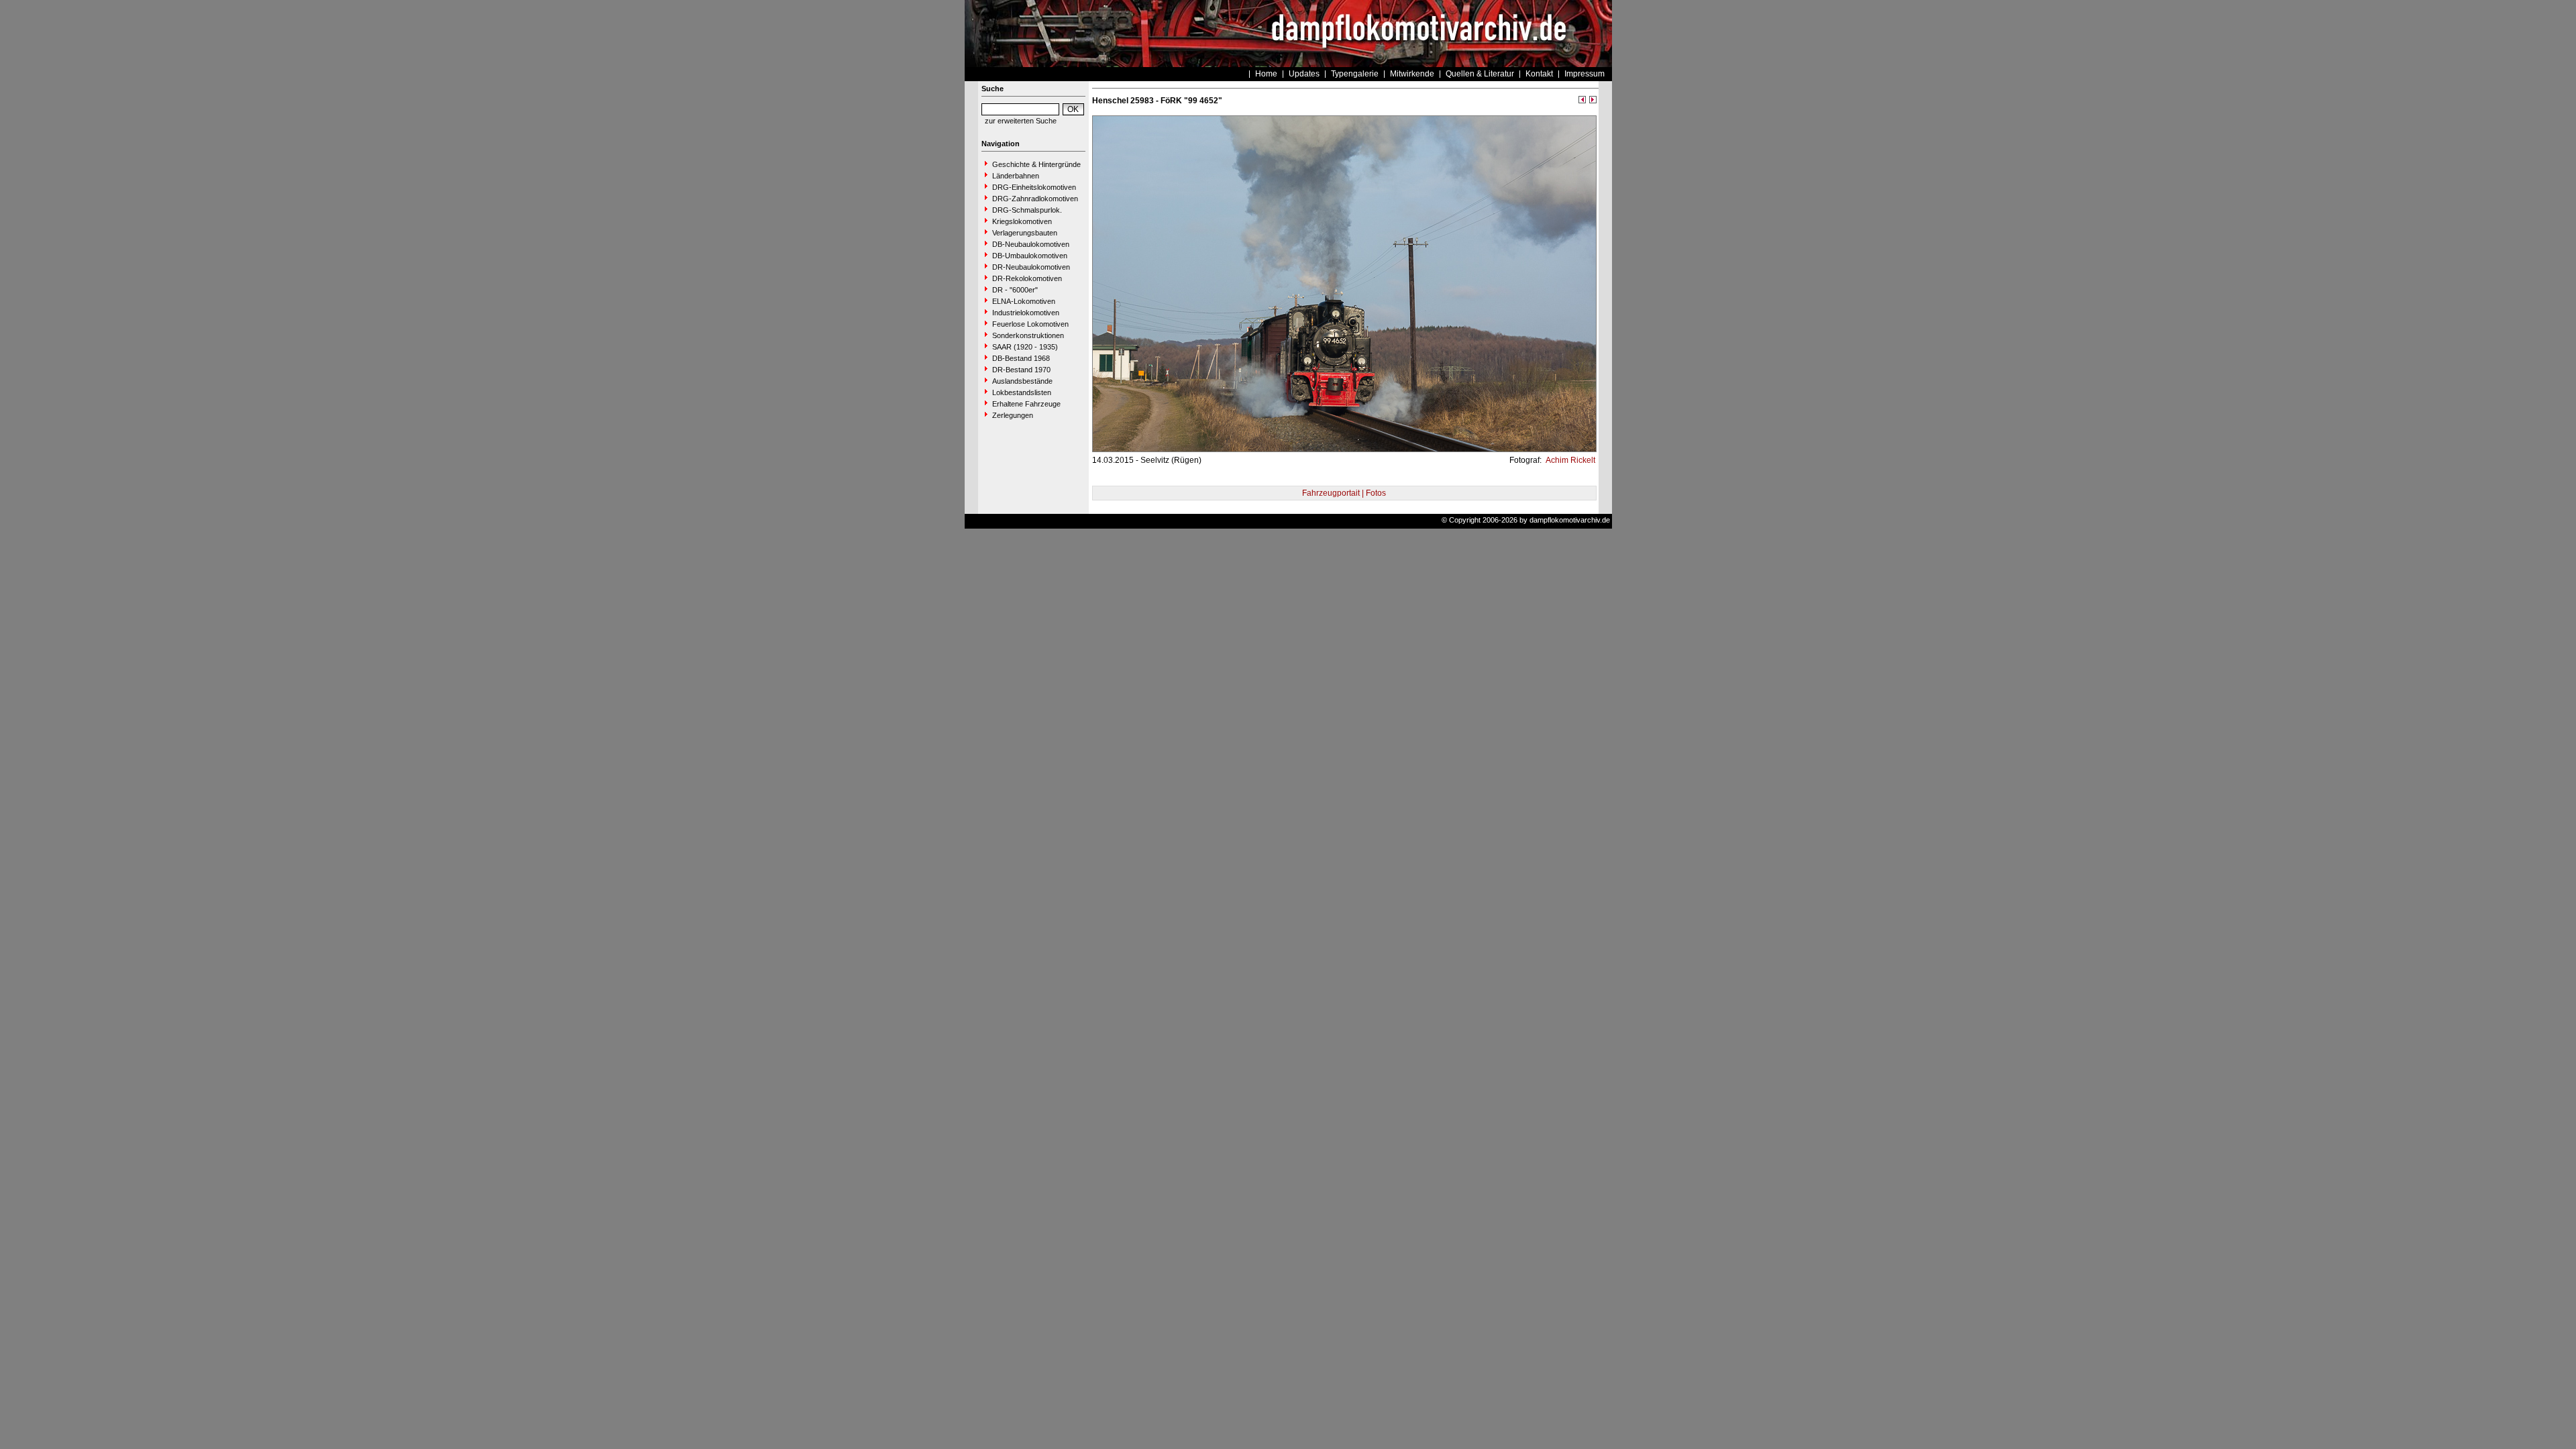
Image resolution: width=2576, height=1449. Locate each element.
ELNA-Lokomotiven (1024, 301)
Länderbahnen (1016, 176)
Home (1266, 74)
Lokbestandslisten (1022, 392)
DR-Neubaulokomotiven (1031, 267)
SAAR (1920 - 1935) (1025, 347)
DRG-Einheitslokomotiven (1034, 187)
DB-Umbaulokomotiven (1030, 256)
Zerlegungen (1013, 415)
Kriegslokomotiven (1022, 221)
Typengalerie (1355, 74)
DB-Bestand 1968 (1021, 358)
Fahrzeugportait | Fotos (1344, 493)
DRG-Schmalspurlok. (1027, 210)
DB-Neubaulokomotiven (1031, 244)
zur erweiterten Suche (1021, 121)
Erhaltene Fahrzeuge (1026, 404)
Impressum (1585, 74)
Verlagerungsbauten (1025, 233)
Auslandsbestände (1022, 381)
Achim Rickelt (1569, 460)
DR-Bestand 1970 (1021, 370)
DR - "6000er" (1015, 290)
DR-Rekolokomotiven (1027, 278)
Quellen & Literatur (1480, 74)
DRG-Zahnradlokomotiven (1035, 199)
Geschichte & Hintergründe (1036, 164)
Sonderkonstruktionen (1028, 335)
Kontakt (1539, 74)
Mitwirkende (1412, 74)
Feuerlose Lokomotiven (1030, 324)
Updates (1304, 74)
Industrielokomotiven (1026, 313)
